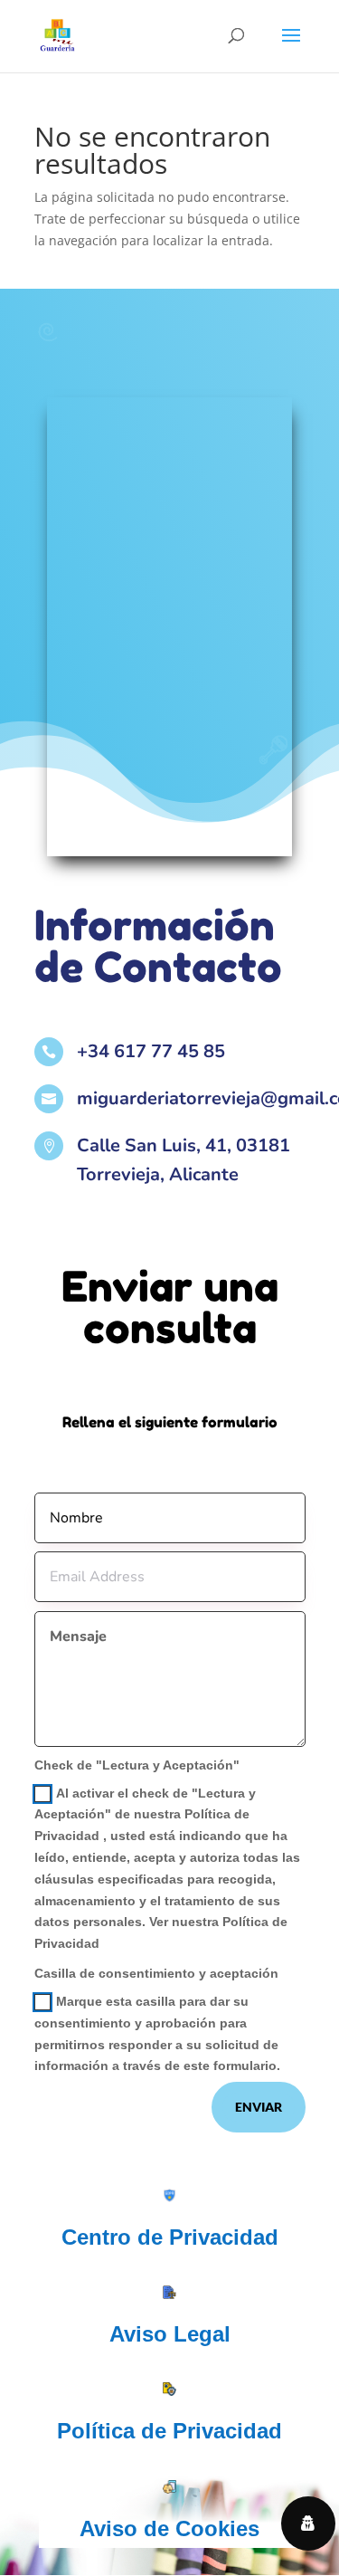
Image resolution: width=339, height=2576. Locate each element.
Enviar (259, 2107)
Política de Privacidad (169, 2431)
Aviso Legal (170, 2334)
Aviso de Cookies (169, 2529)
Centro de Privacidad (170, 2237)
